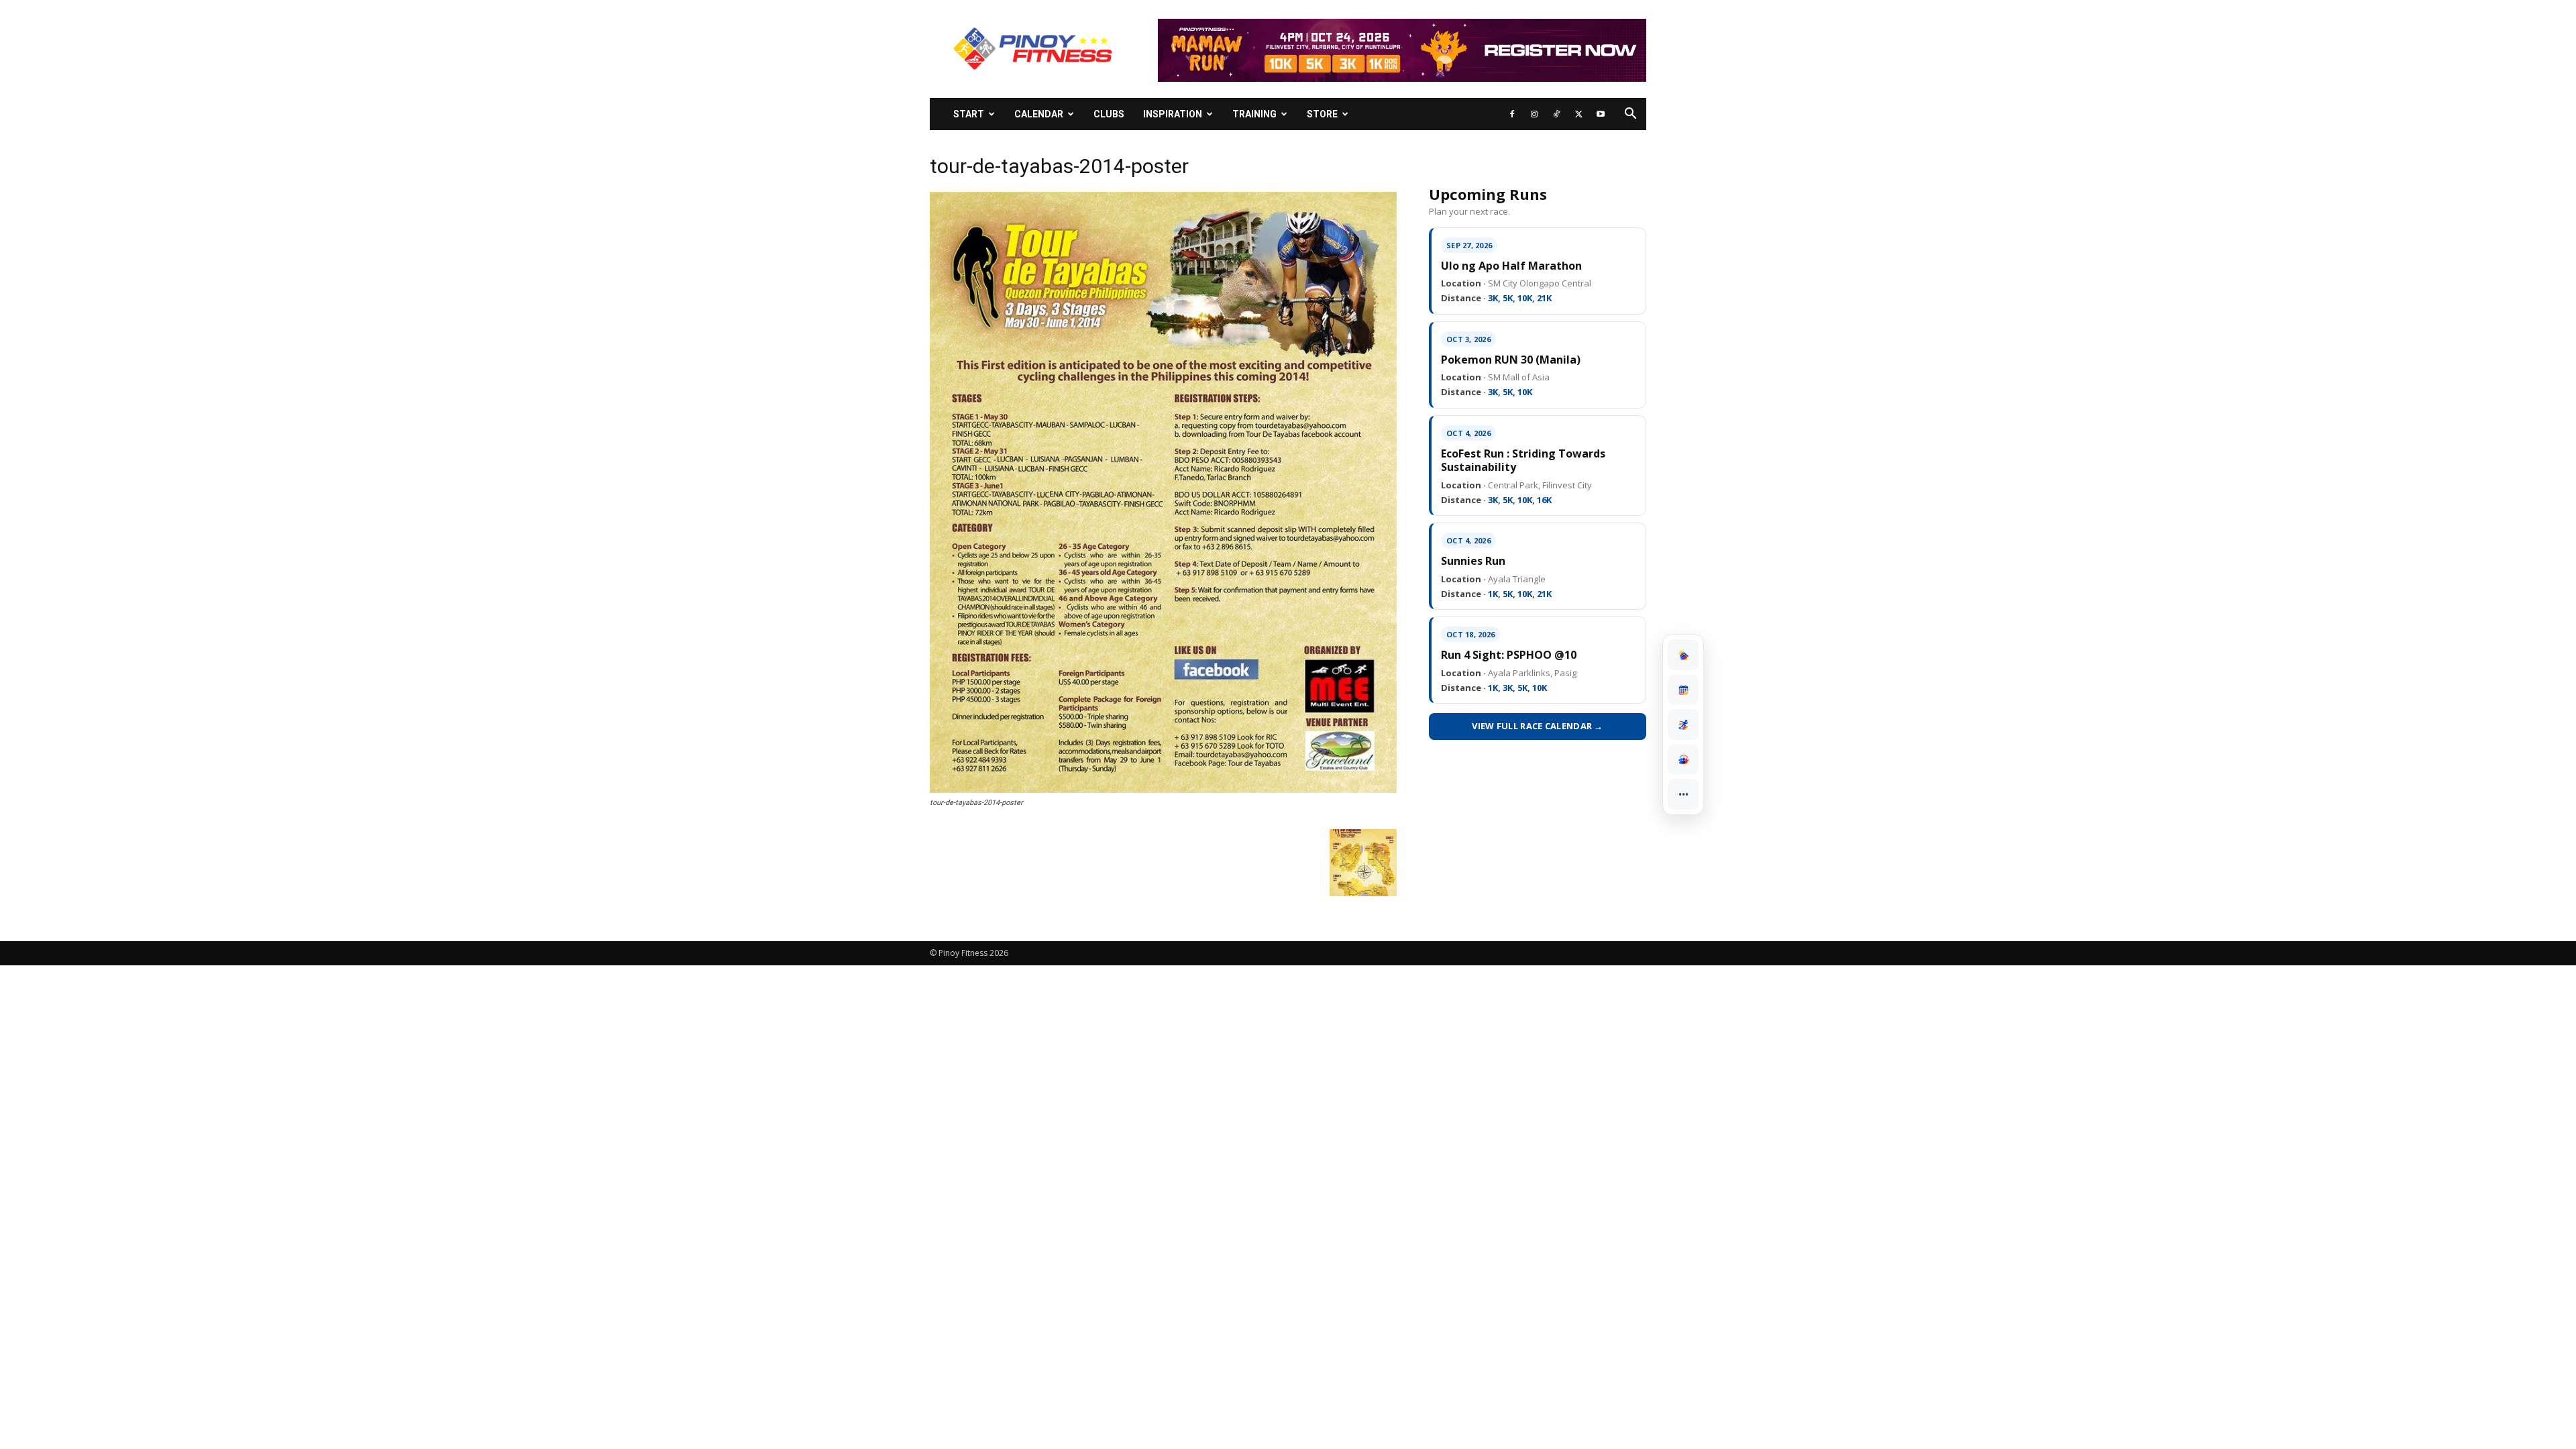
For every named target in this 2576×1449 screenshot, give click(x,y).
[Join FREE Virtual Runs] (1683, 724)
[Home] (1683, 655)
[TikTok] (1556, 114)
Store (1322, 114)
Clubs (1109, 114)
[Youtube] (1601, 114)
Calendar (1039, 114)
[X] (1578, 114)
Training (1254, 114)
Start (969, 114)
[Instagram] (1534, 114)
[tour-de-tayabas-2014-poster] (1163, 790)
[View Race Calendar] (1683, 690)
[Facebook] (1512, 114)
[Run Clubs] (1683, 759)
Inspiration (1173, 114)
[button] (1630, 115)
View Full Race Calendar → (1538, 726)
